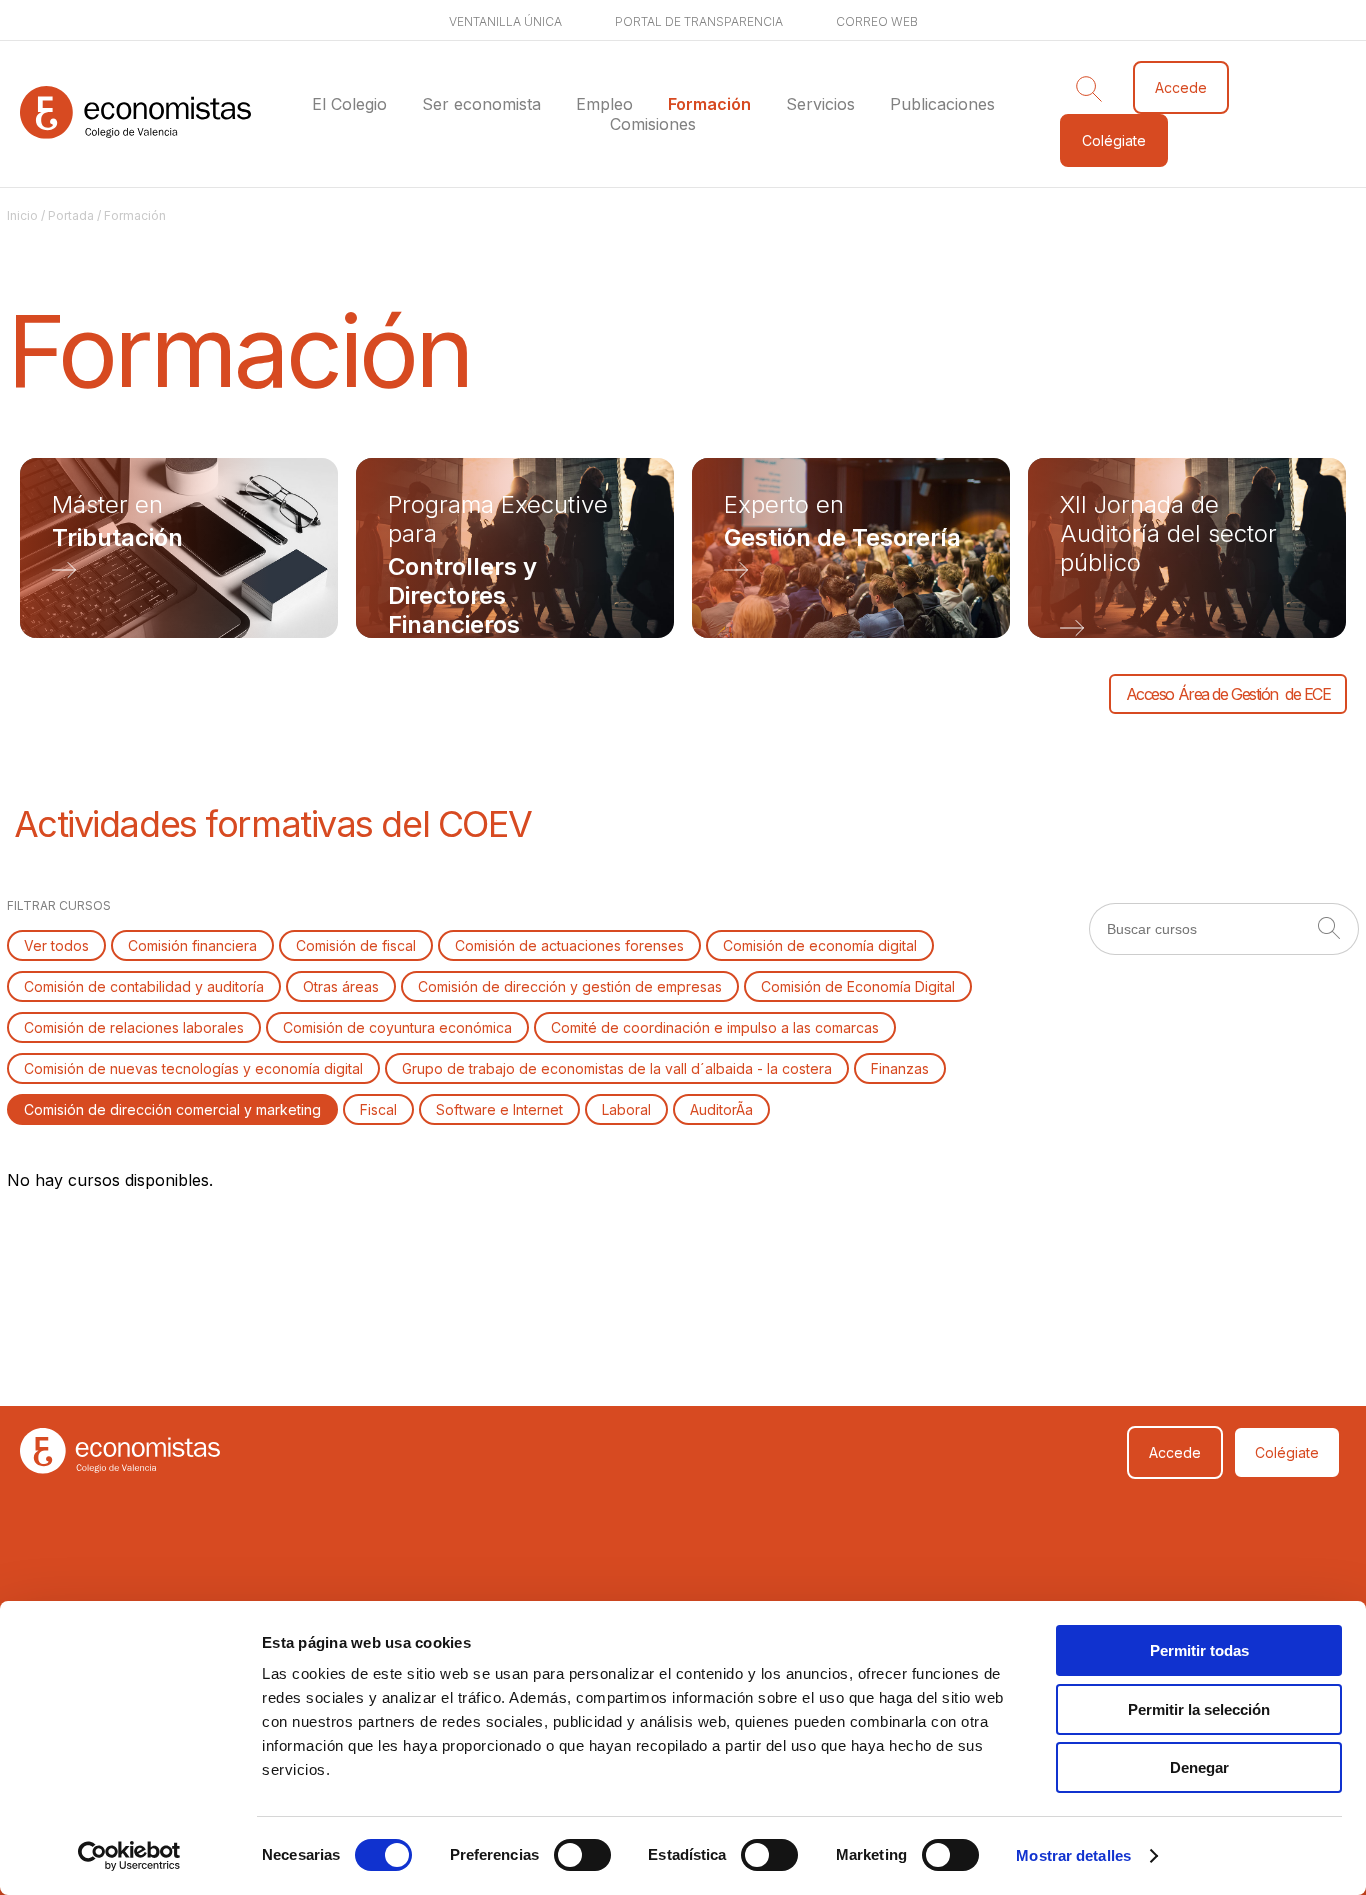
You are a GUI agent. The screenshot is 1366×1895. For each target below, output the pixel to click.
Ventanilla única (505, 21)
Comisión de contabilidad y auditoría (144, 986)
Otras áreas (341, 986)
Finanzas (900, 1068)
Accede (1181, 87)
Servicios (820, 104)
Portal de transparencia (699, 21)
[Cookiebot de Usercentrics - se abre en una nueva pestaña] (129, 1856)
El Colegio (349, 104)
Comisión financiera (192, 945)
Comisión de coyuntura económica (397, 1027)
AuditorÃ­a (721, 1109)
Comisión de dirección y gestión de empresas (570, 986)
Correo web (877, 21)
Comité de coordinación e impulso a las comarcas (715, 1027)
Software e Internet (499, 1109)
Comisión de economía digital (820, 945)
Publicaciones (942, 104)
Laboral (626, 1109)
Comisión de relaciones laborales (134, 1027)
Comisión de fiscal (356, 945)
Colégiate (1114, 140)
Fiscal (378, 1109)
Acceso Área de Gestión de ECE (1228, 694)
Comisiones (653, 124)
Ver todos (56, 945)
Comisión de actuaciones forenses (569, 945)
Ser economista (481, 104)
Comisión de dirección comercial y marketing (172, 1109)
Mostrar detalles (1073, 1855)
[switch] (582, 1855)
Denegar (1199, 1767)
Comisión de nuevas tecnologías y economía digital (193, 1068)
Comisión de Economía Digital (858, 986)
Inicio (22, 215)
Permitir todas (1199, 1650)
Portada (71, 215)
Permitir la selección (1199, 1709)
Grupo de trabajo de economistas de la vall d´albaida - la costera (617, 1068)
